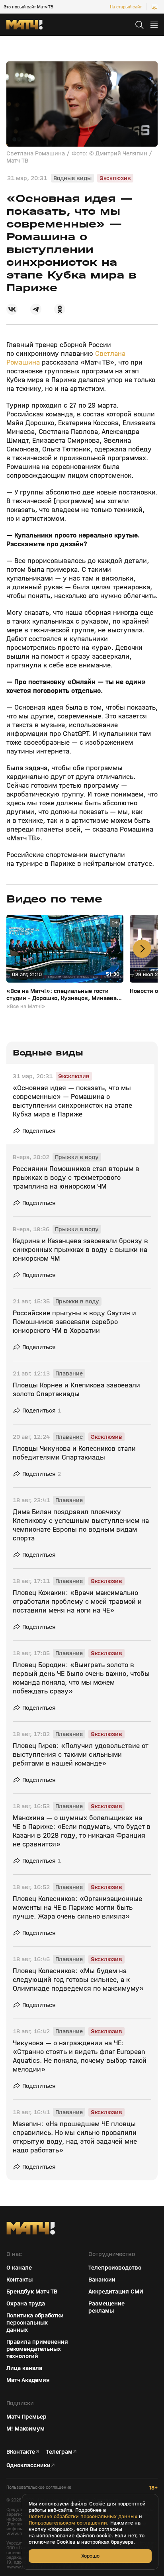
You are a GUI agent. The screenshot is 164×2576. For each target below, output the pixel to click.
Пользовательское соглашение (39, 2487)
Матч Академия (28, 2380)
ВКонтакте (21, 2452)
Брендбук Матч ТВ (32, 2292)
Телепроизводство (115, 2268)
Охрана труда (26, 2303)
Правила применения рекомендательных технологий (37, 2349)
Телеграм (59, 2452)
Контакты (20, 2280)
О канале (19, 2268)
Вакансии (102, 2280)
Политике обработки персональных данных (83, 2517)
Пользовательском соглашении (68, 2523)
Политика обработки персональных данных (35, 2323)
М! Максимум (25, 2429)
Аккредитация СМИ (116, 2292)
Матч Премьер (26, 2417)
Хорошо (90, 2556)
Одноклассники (28, 2465)
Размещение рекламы (106, 2307)
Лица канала (24, 2368)
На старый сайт (126, 7)
